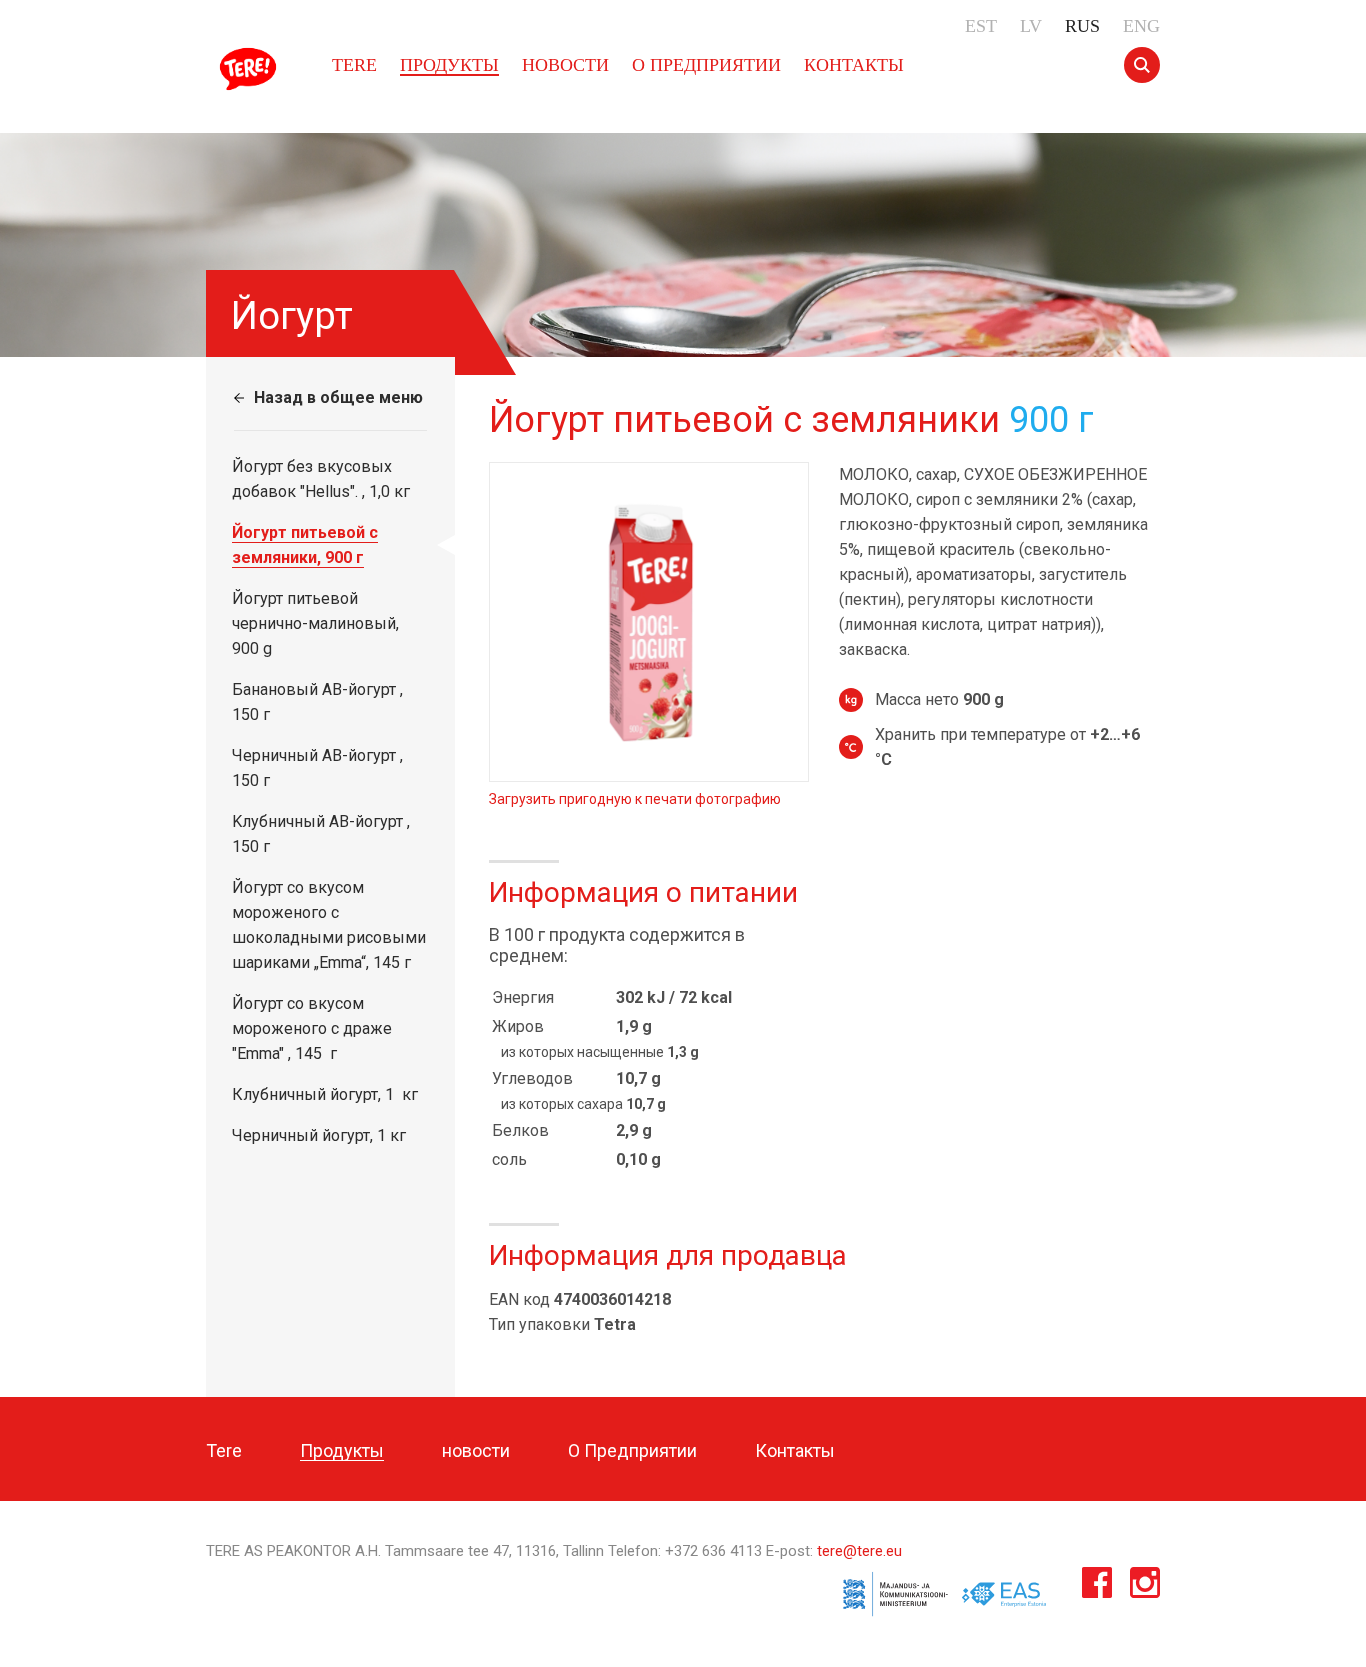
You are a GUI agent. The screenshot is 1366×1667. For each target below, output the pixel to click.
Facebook (1097, 1587)
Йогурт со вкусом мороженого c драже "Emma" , (312, 1028)
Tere (251, 69)
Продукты (449, 65)
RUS (1082, 26)
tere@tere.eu (859, 1551)
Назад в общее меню (338, 397)
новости (565, 65)
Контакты (854, 65)
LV (1031, 26)
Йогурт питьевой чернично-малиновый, (315, 623)
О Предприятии (706, 65)
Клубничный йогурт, (325, 1094)
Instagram (1145, 1587)
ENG (1141, 26)
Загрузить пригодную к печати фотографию (635, 799)
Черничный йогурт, (319, 1135)
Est (981, 26)
